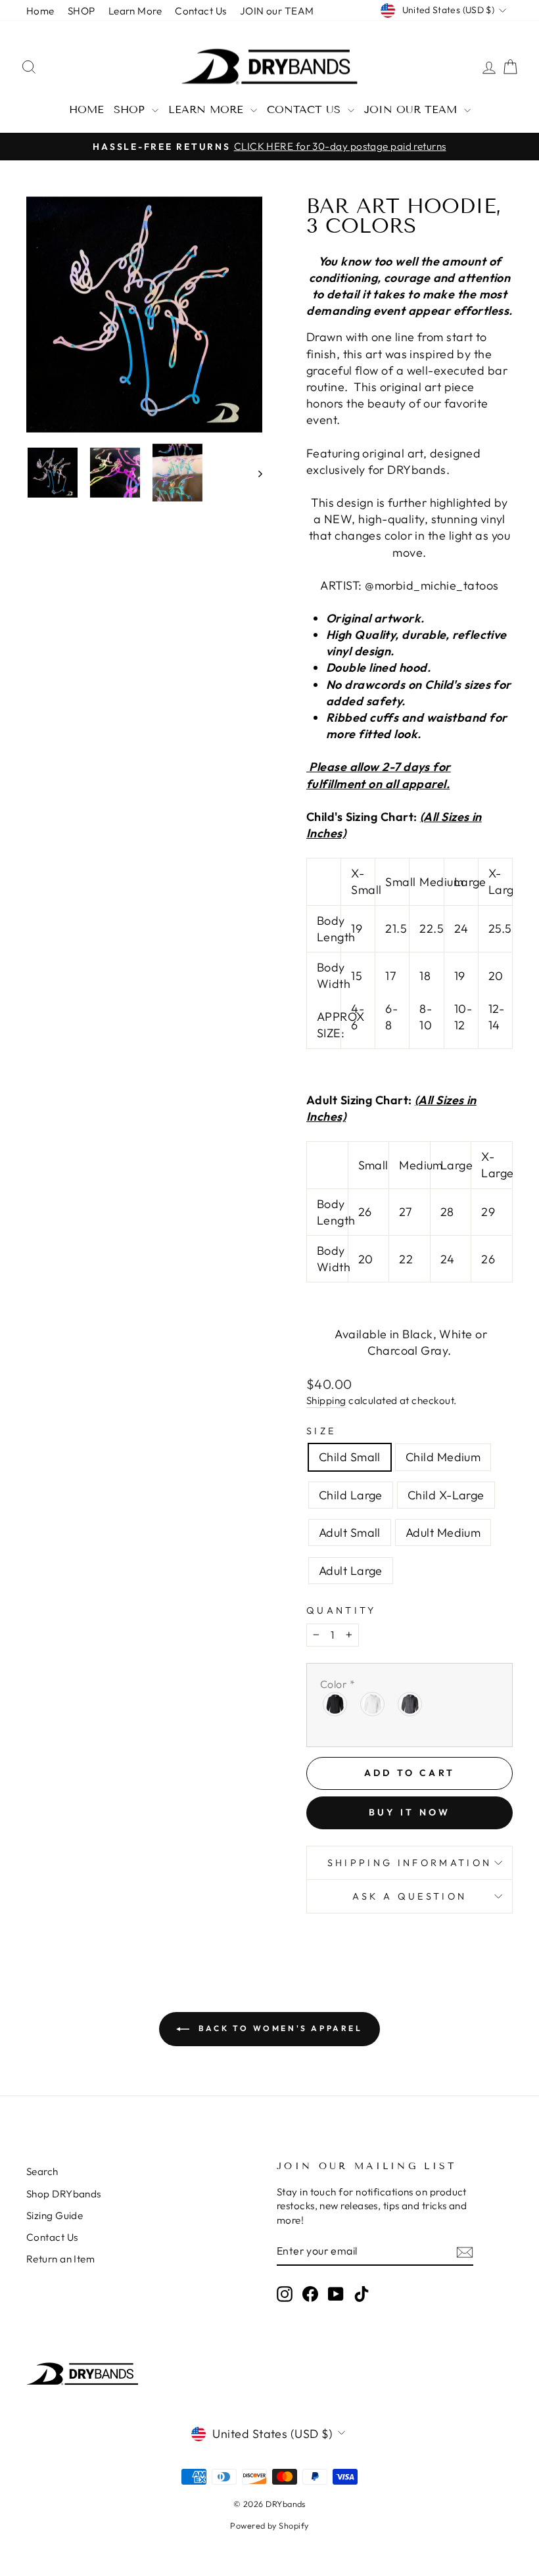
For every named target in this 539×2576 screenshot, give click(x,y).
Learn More (135, 11)
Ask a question (410, 1896)
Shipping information (410, 1863)
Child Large (351, 1495)
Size (321, 1431)
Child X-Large (446, 1495)
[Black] (336, 1704)
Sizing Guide (55, 2215)
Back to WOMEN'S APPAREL (278, 2028)
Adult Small (350, 1533)
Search (42, 2171)
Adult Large (351, 1571)
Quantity (341, 1610)
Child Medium (443, 1457)
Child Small (350, 1457)
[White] (373, 1704)
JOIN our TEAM (277, 11)
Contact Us (201, 11)
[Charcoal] (410, 1704)
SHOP (82, 11)
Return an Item (60, 2259)
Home (40, 11)
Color (338, 1684)
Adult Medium (443, 1533)
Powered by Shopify (269, 2525)
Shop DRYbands (64, 2194)
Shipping (326, 1400)
